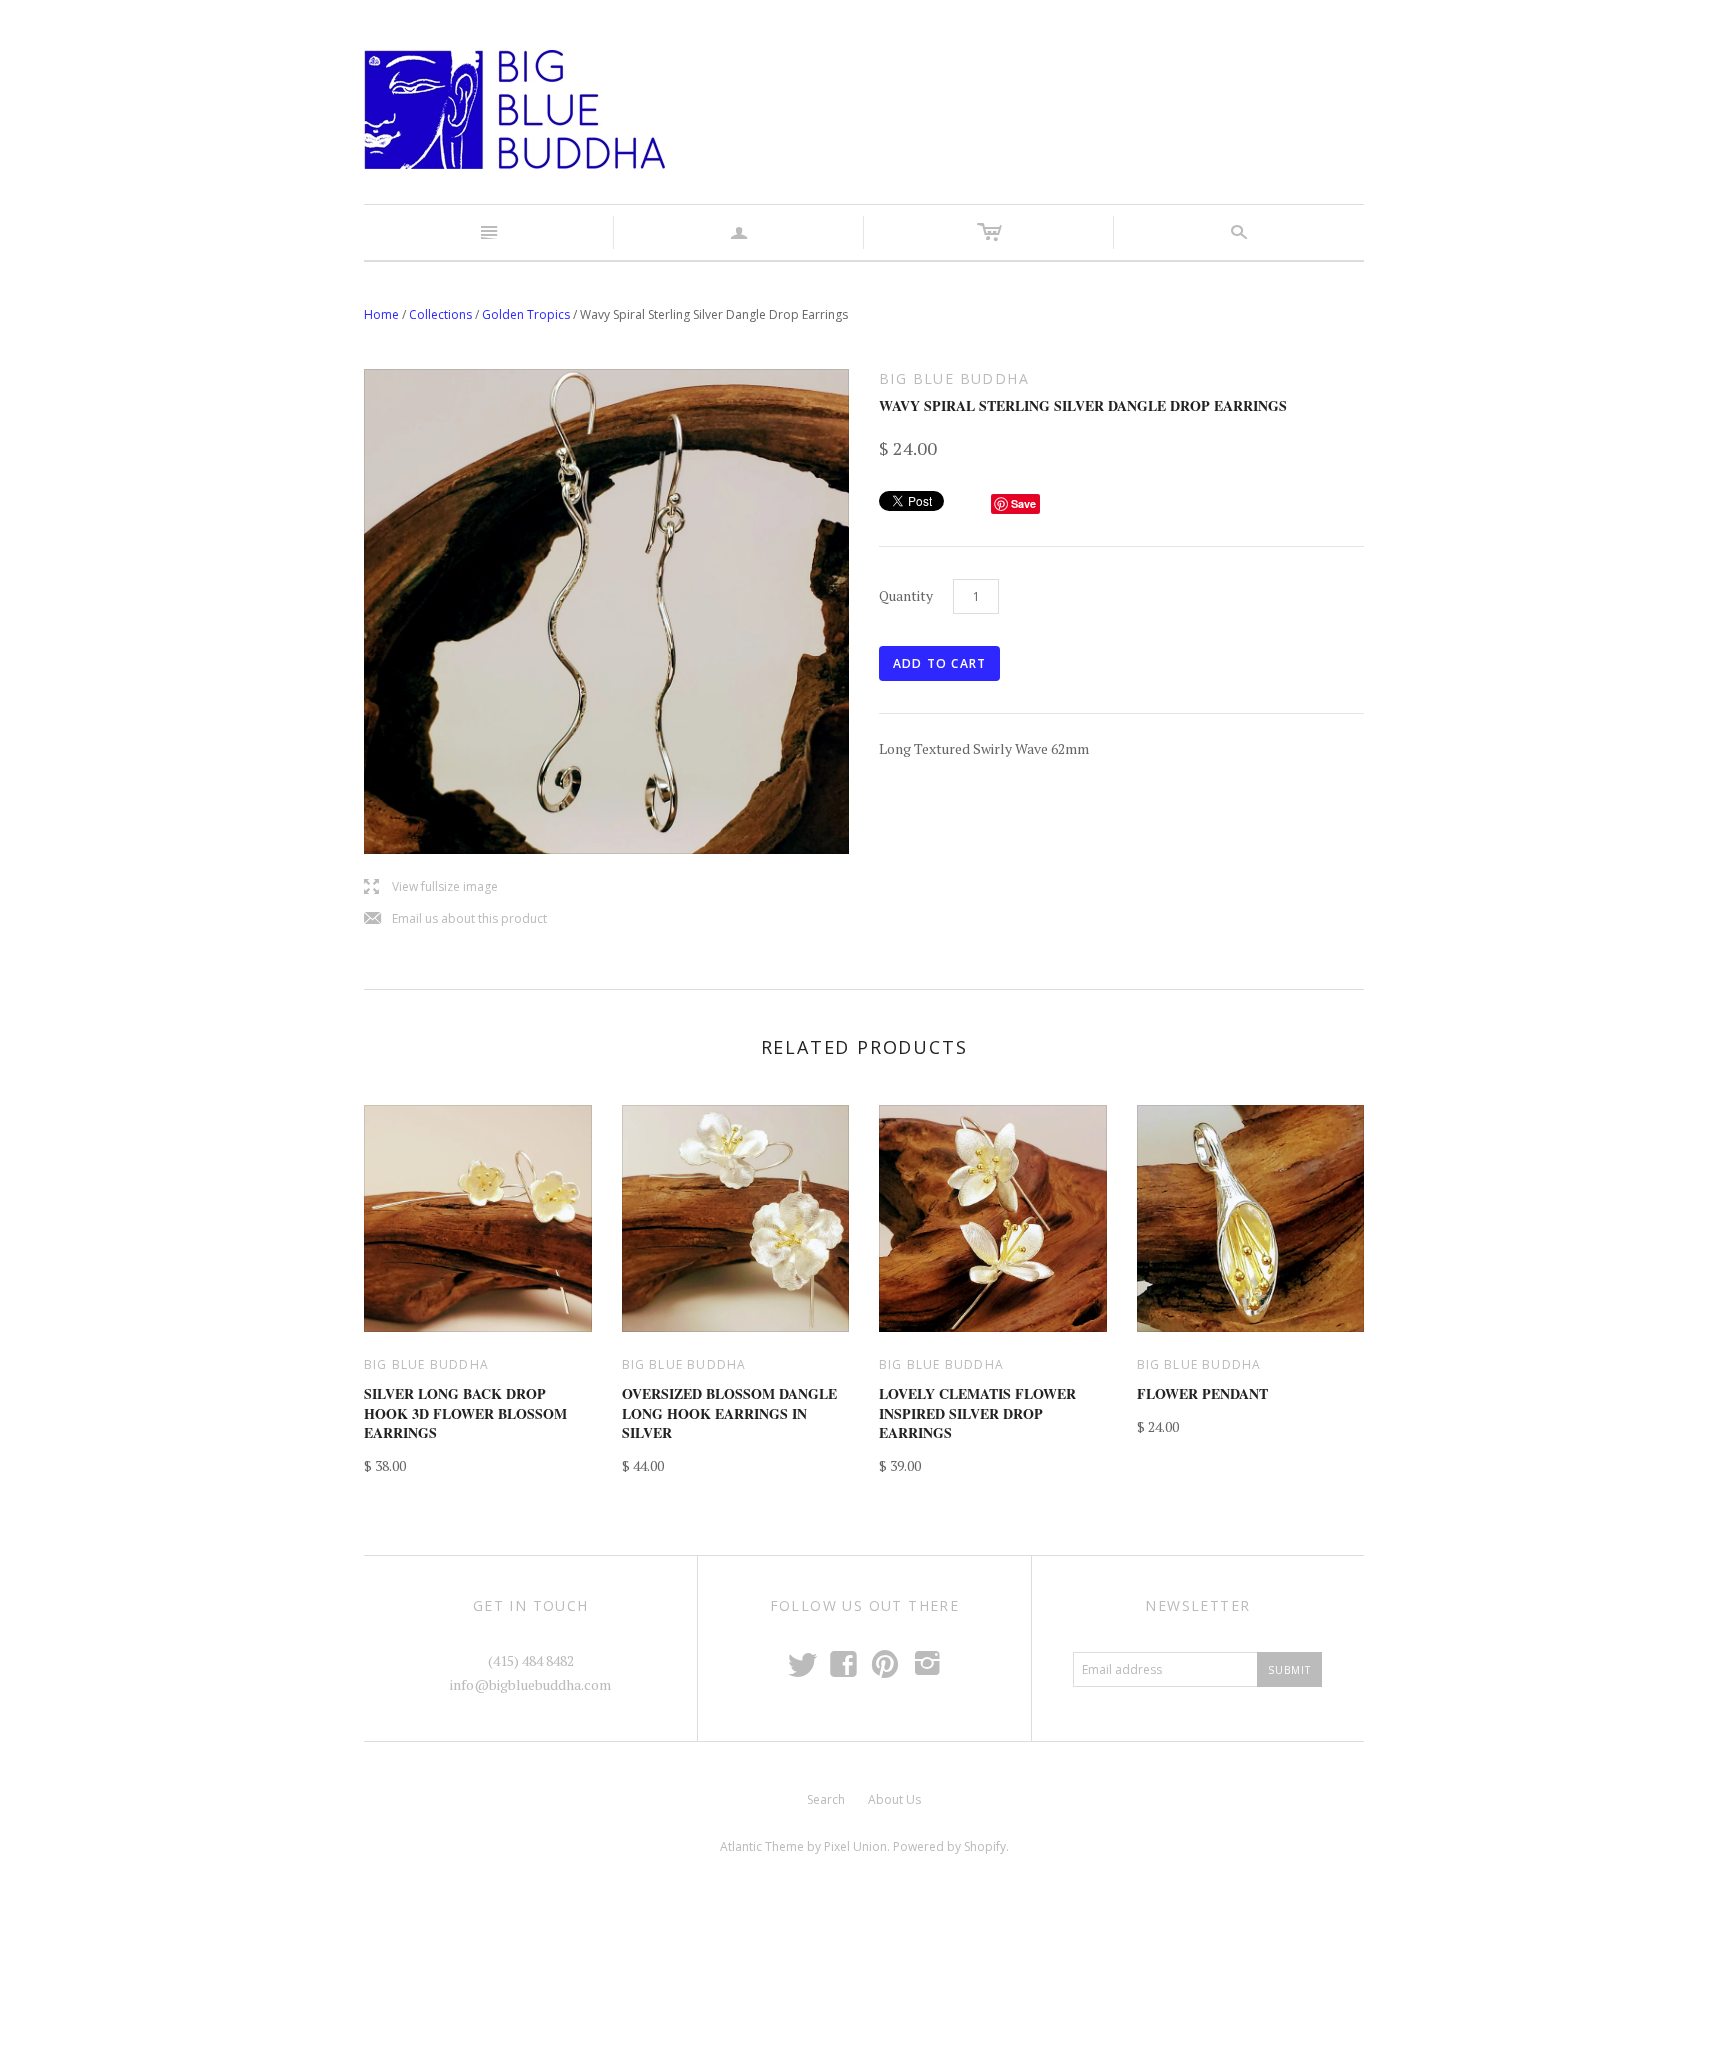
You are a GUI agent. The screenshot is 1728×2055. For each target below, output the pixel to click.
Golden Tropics (526, 314)
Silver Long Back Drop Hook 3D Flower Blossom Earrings (465, 1413)
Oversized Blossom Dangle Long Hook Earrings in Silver (729, 1413)
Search (826, 1799)
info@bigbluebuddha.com (530, 1684)
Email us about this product (455, 919)
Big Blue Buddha (426, 1364)
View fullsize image (431, 887)
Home (381, 314)
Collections (440, 314)
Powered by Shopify (949, 1846)
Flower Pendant (1202, 1393)
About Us (894, 1799)
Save (1023, 503)
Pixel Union (855, 1846)
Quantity (906, 595)
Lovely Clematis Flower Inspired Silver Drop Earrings (977, 1413)
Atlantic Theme (762, 1846)
